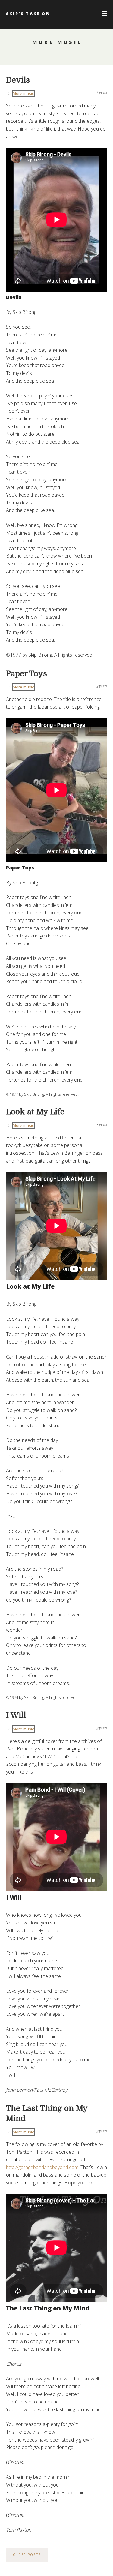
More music (23, 93)
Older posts (27, 2555)
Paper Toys (27, 674)
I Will (16, 1715)
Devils (18, 80)
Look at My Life (35, 1112)
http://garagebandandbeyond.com (42, 2167)
